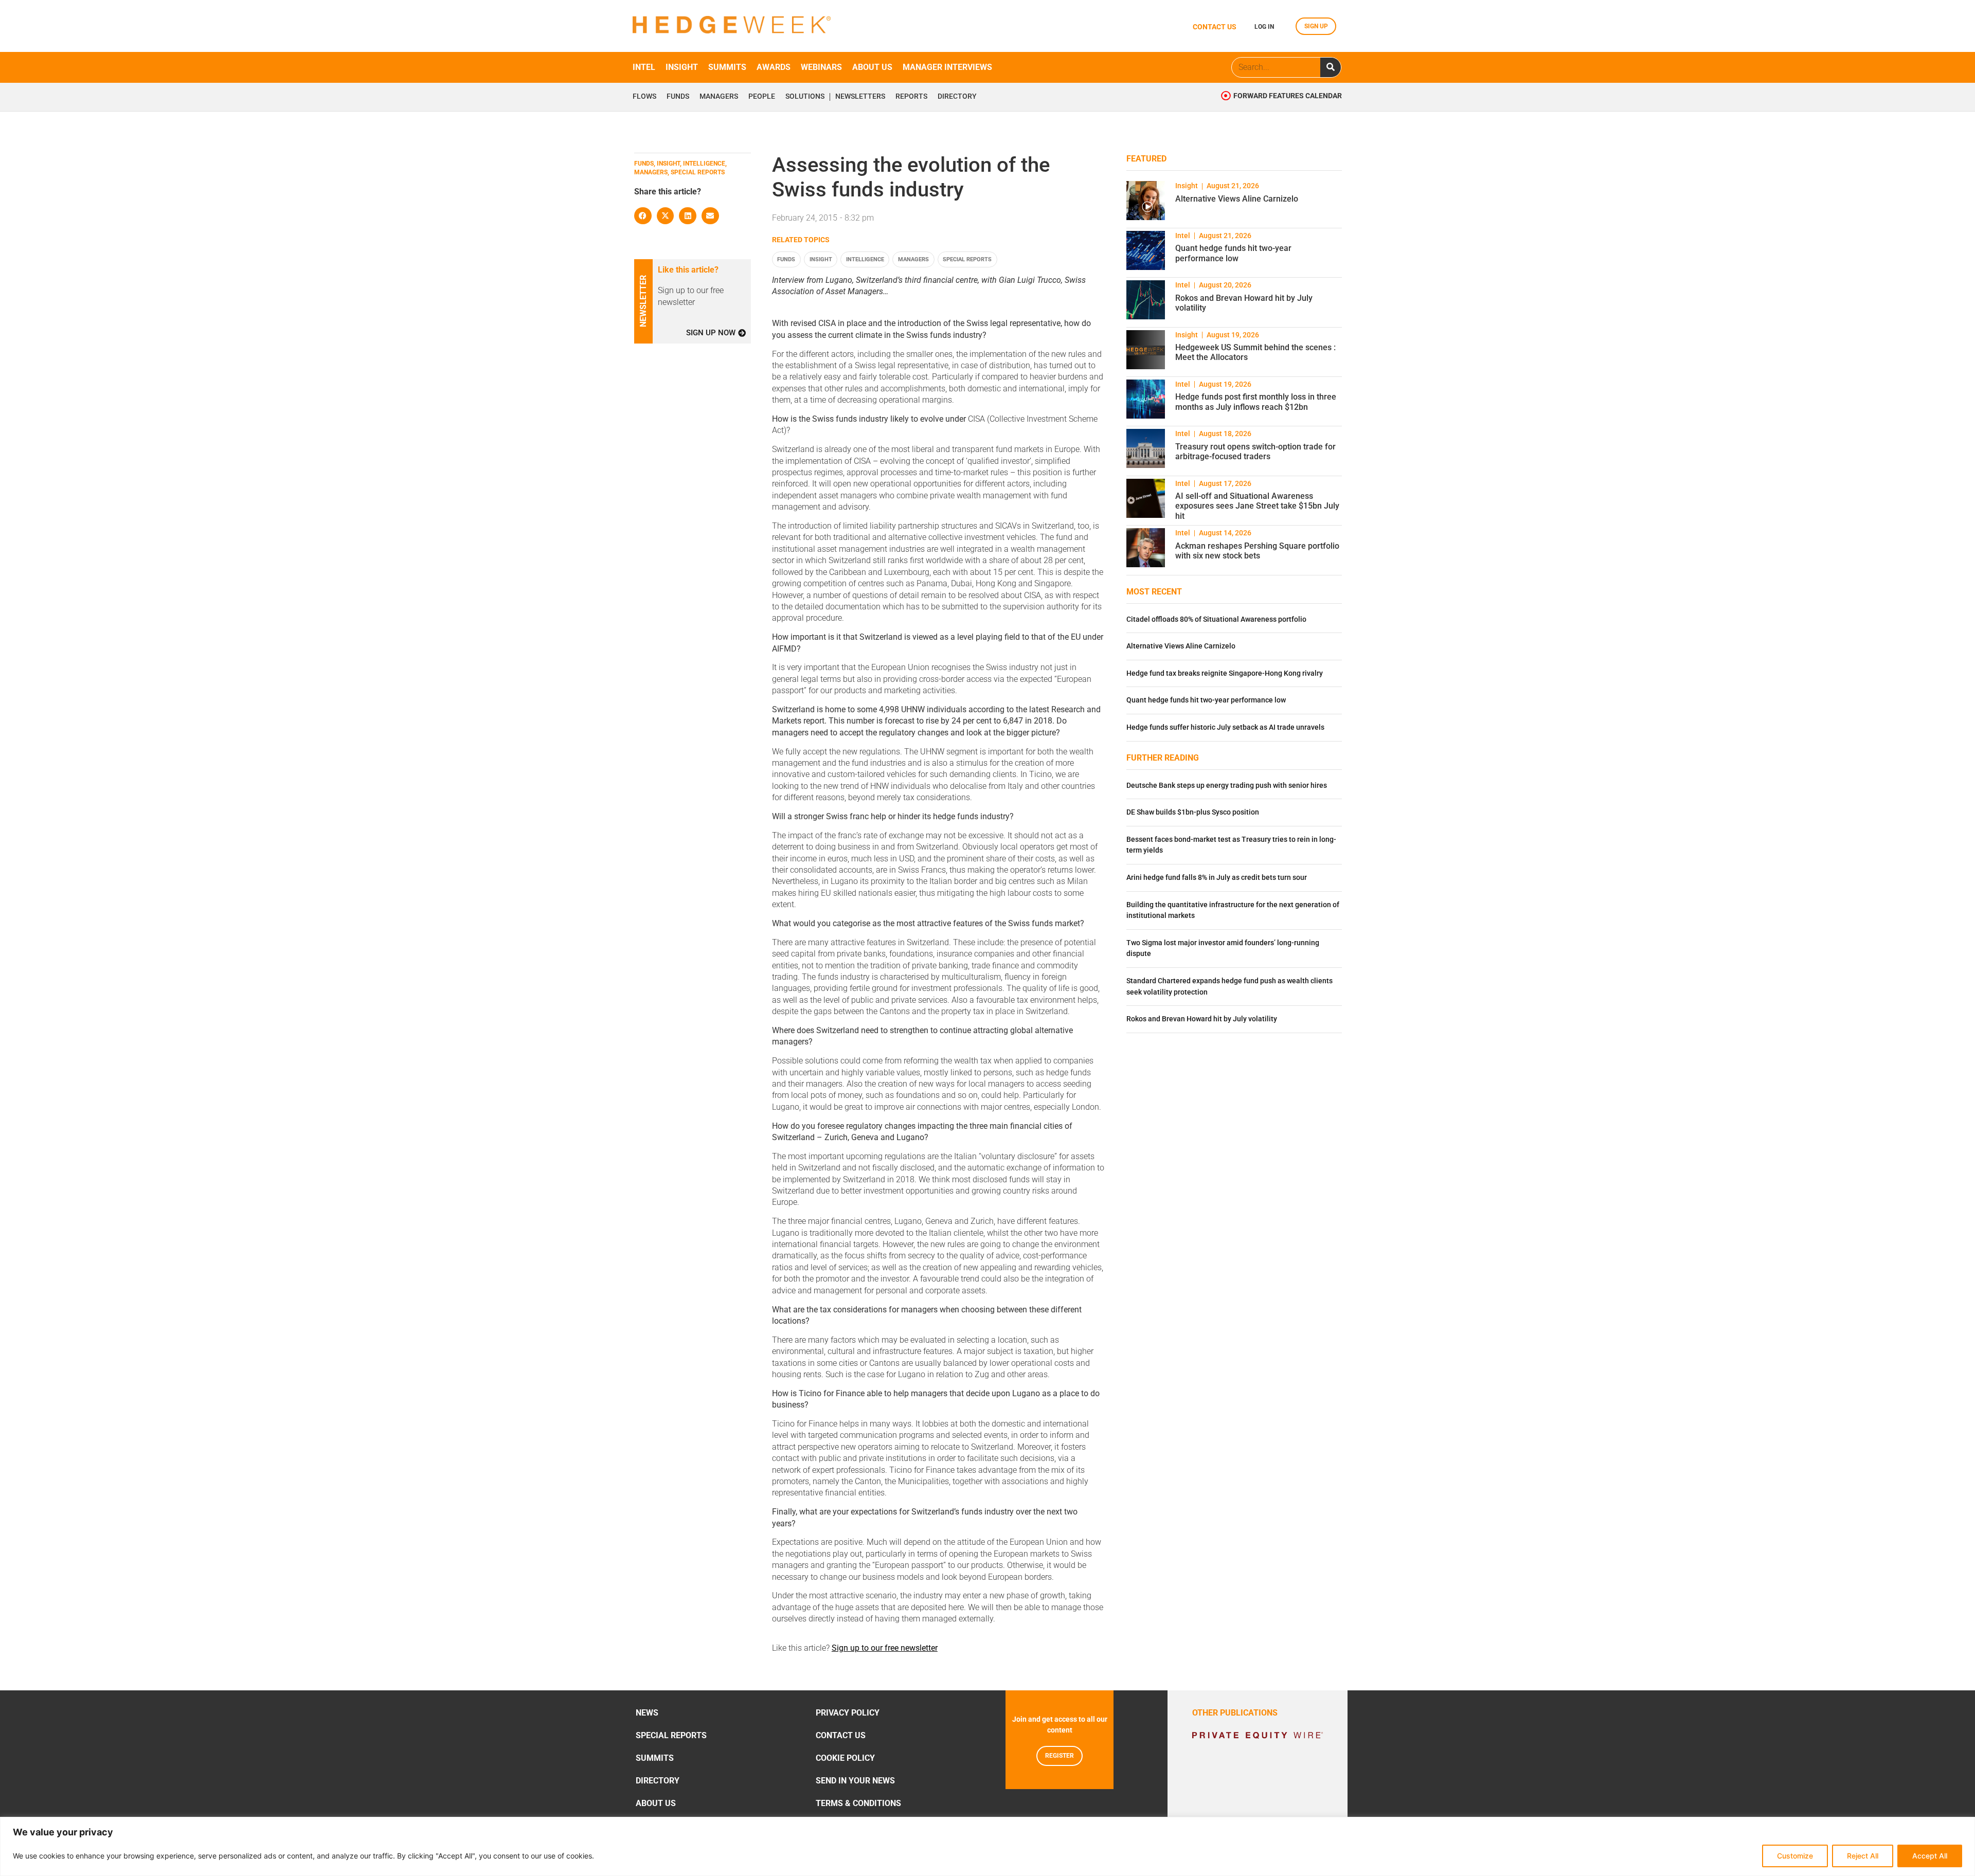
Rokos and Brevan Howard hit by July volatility (1202, 1019)
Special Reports (967, 259)
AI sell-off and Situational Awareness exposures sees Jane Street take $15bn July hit (1257, 506)
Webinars (821, 67)
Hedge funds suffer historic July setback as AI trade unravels (1225, 727)
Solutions (805, 97)
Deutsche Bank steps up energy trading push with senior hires (1227, 786)
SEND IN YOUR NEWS (855, 1781)
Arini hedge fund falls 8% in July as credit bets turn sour (1217, 878)
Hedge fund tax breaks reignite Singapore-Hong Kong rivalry (1225, 673)
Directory (957, 97)
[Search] (1331, 67)
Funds (678, 97)
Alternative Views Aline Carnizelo (1237, 199)
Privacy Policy (848, 1713)
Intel (644, 67)
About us (872, 67)
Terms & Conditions (858, 1803)
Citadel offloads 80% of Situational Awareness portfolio (1216, 619)
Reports (911, 97)
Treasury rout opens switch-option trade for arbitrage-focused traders (1255, 452)
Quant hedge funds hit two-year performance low (1233, 253)
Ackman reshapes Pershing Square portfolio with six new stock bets (1257, 551)
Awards (774, 67)
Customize (1795, 1856)
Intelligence (865, 259)
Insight (682, 67)
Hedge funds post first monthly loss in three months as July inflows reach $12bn (1256, 402)
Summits (727, 67)
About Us (656, 1803)
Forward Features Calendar (1288, 96)
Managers (719, 97)
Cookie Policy (845, 1758)
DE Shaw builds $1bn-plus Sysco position (1193, 812)
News (647, 1713)
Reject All (1863, 1856)
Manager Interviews (947, 67)
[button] (643, 216)
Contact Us (841, 1735)
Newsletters (860, 97)
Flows (644, 97)
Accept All (1930, 1856)
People (762, 97)
